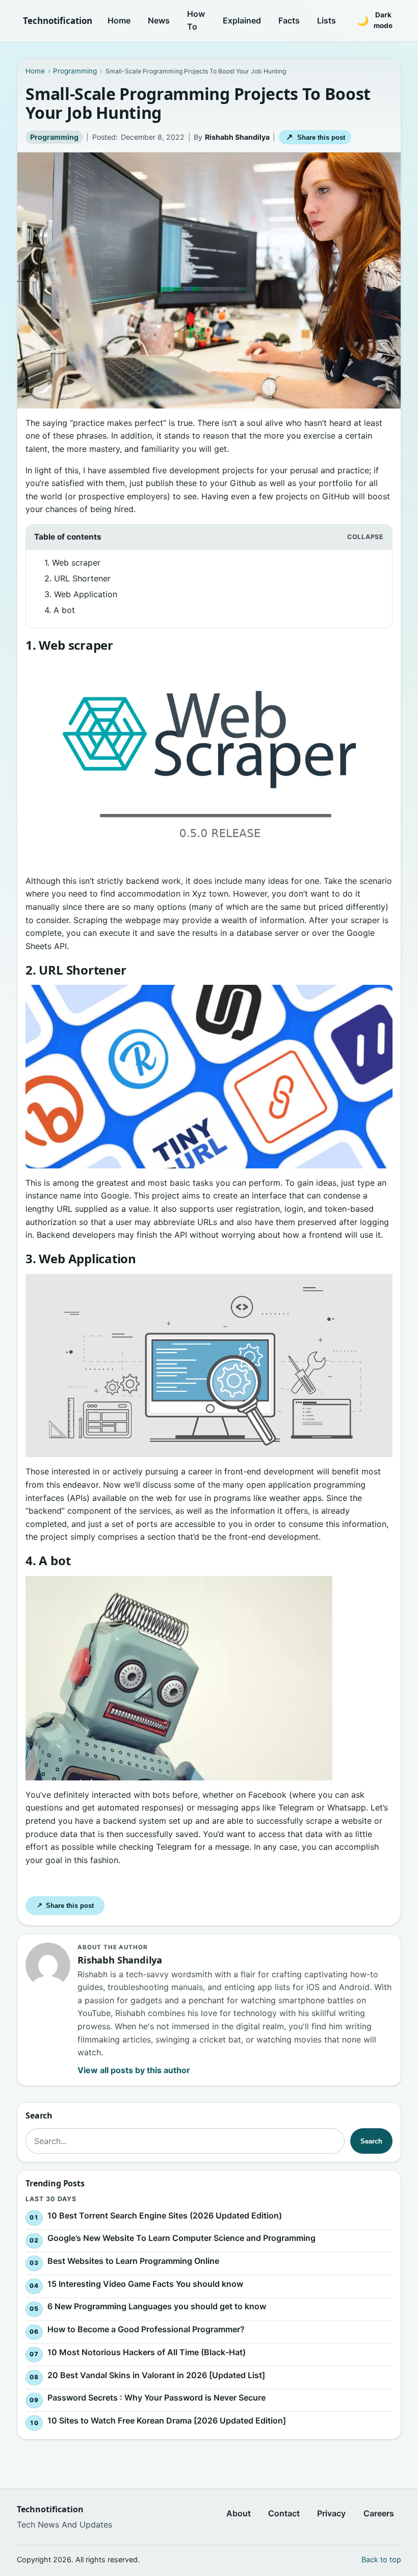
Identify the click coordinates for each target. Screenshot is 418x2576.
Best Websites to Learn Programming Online (133, 2261)
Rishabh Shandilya (237, 137)
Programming (54, 137)
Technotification (58, 21)
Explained (242, 20)
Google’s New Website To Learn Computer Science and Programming (181, 2238)
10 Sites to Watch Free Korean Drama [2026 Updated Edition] (167, 2421)
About (239, 2513)
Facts (289, 20)
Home (119, 20)
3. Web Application (81, 594)
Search (371, 2141)
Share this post (315, 137)
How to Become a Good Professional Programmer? (146, 2330)
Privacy (331, 2513)
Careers (379, 2513)
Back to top (381, 2559)
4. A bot (60, 610)
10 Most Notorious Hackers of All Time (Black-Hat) (147, 2352)
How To (196, 20)
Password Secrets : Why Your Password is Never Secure (156, 2398)
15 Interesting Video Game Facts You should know (145, 2284)
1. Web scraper (72, 563)
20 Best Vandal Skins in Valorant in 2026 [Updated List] (156, 2375)
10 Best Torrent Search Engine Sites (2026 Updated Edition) (165, 2215)
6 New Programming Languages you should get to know (157, 2307)
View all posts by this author (134, 2070)
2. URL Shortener (77, 578)
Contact (284, 2513)
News (159, 20)
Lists (326, 20)
